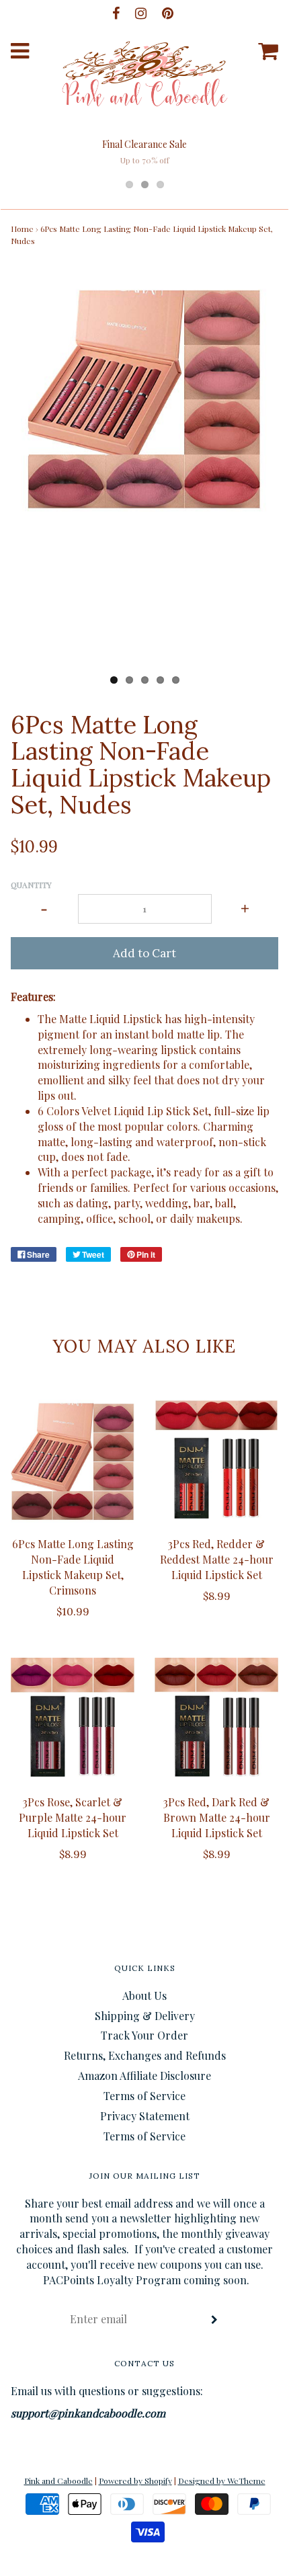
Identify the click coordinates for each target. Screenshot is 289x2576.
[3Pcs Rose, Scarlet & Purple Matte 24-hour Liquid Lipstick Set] (73, 1720)
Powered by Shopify (135, 2481)
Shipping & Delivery (145, 2016)
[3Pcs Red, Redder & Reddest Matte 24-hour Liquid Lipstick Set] (216, 1461)
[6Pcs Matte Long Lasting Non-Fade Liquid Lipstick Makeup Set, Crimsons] (73, 1461)
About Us (144, 1996)
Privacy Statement (145, 2116)
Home (22, 229)
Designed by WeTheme (222, 2481)
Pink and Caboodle (58, 2481)
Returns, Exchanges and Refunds (145, 2055)
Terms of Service (144, 2096)
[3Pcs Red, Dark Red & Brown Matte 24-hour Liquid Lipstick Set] (216, 1720)
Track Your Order (144, 2035)
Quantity (31, 885)
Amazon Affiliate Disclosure (144, 2076)
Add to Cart (144, 953)
